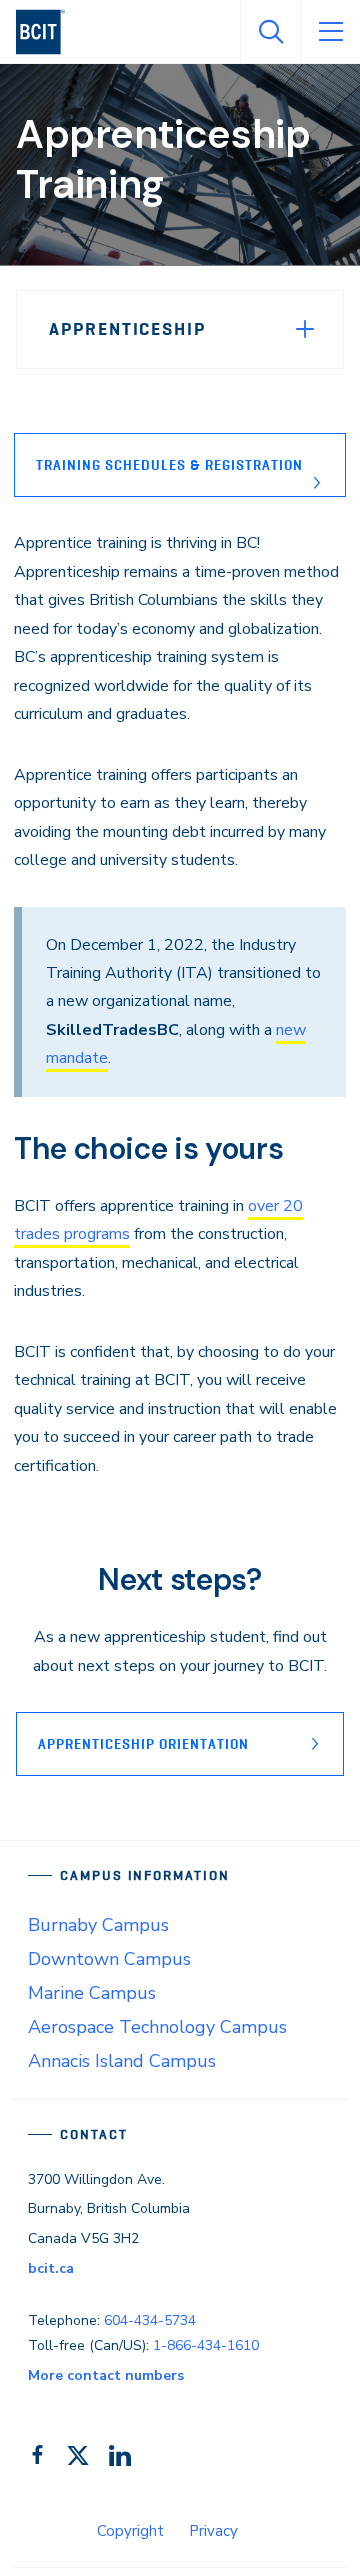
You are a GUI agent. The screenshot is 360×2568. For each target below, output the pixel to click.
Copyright (130, 2531)
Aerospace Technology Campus (157, 2027)
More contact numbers (106, 2375)
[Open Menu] (330, 32)
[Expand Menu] (305, 329)
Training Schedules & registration (169, 465)
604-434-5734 (150, 2320)
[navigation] (48, 32)
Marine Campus (92, 1993)
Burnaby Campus (98, 1925)
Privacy (213, 2531)
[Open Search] (270, 32)
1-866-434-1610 (206, 2345)
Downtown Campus (109, 1959)
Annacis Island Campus (122, 2061)
